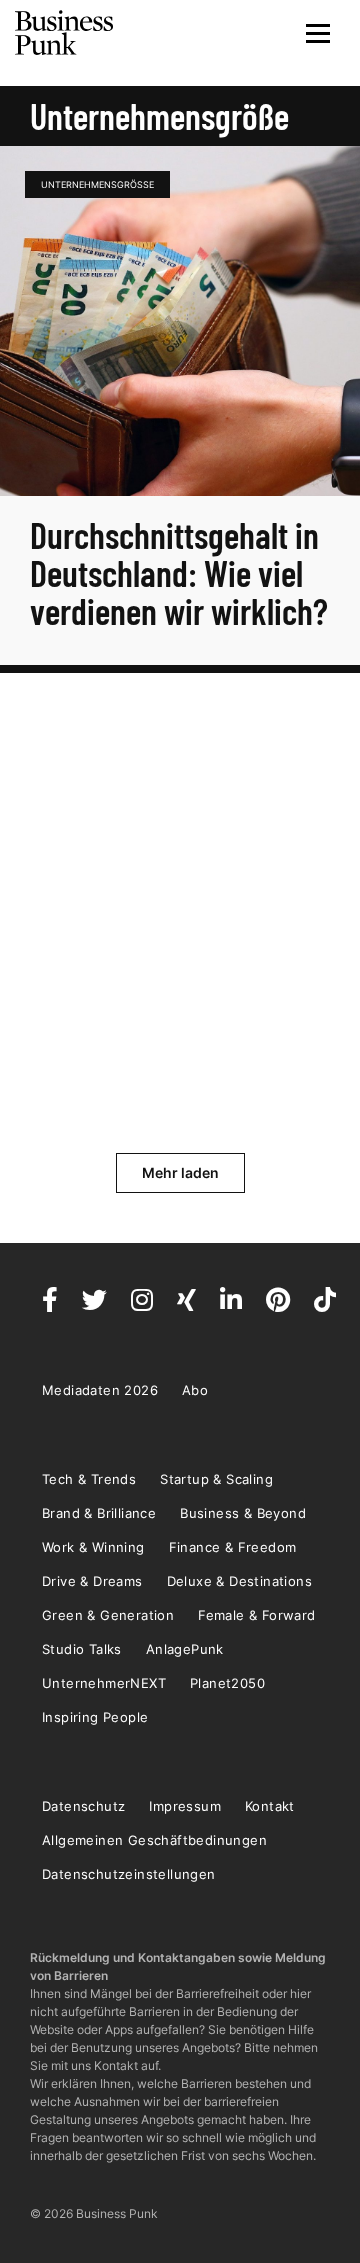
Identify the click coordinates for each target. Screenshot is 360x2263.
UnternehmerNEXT (104, 1683)
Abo (195, 1390)
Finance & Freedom (233, 1547)
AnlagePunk (185, 1649)
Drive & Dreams (92, 1581)
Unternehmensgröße (97, 184)
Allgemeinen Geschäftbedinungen (154, 1840)
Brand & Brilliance (99, 1513)
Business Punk (65, 33)
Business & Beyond (243, 1513)
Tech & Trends (89, 1479)
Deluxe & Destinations (239, 1581)
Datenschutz (83, 1806)
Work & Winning (93, 1547)
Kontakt (270, 1806)
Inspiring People (95, 1717)
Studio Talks (82, 1649)
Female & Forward (256, 1615)
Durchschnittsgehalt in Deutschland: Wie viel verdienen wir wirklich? (179, 572)
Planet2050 (227, 1683)
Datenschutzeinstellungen (129, 1874)
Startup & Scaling (216, 1479)
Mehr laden (180, 1172)
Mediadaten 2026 (100, 1390)
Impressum (185, 1806)
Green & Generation (108, 1615)
